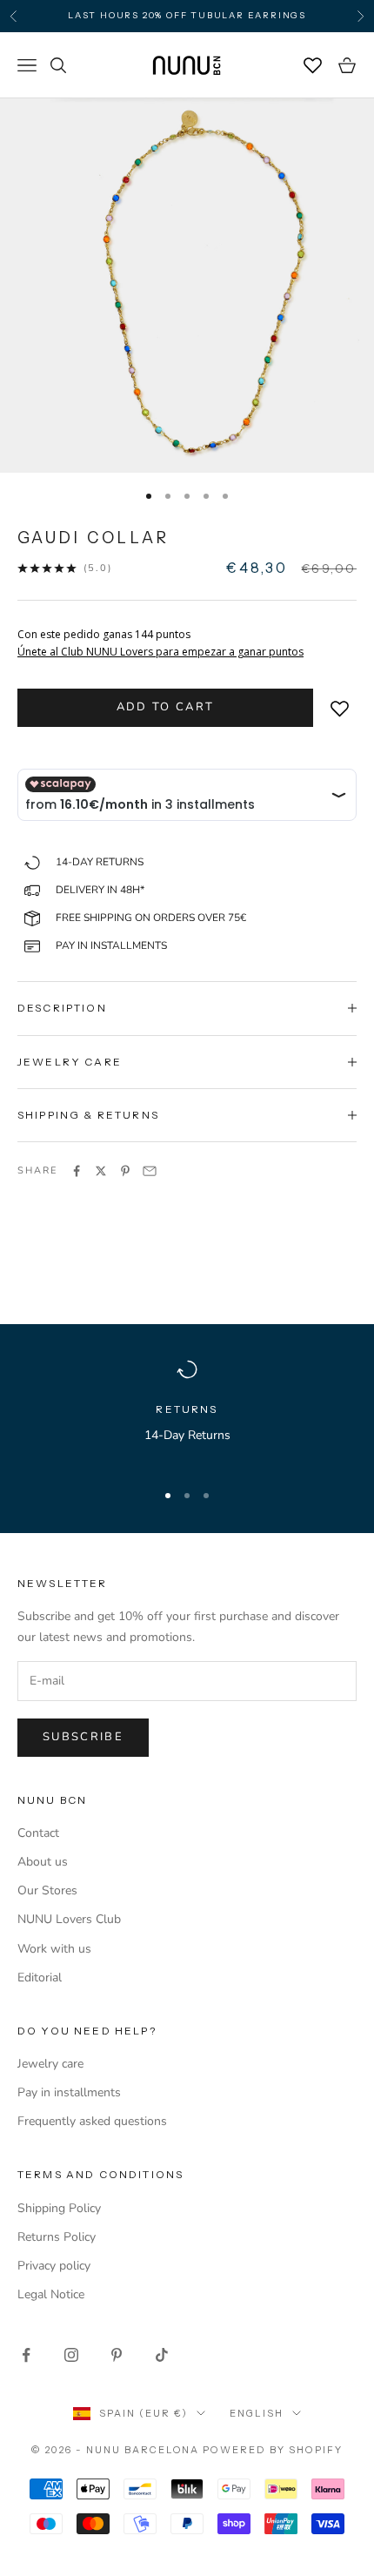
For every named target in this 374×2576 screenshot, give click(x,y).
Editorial (40, 1977)
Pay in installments (69, 2092)
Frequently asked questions (92, 2121)
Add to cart (166, 707)
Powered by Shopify (273, 2450)
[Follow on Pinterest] (117, 2355)
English (257, 2413)
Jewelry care (50, 2064)
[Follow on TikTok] (162, 2355)
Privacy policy (54, 2266)
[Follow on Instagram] (71, 2355)
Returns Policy (57, 2237)
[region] (187, 1412)
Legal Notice (51, 2294)
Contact (38, 1833)
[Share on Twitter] (101, 1171)
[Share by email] (150, 1171)
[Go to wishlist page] (313, 65)
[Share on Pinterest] (125, 1171)
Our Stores (47, 1890)
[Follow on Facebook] (26, 2355)
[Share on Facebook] (77, 1171)
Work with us (54, 1949)
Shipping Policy (59, 2208)
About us (43, 1862)
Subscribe (83, 1737)
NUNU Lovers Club (69, 1919)
